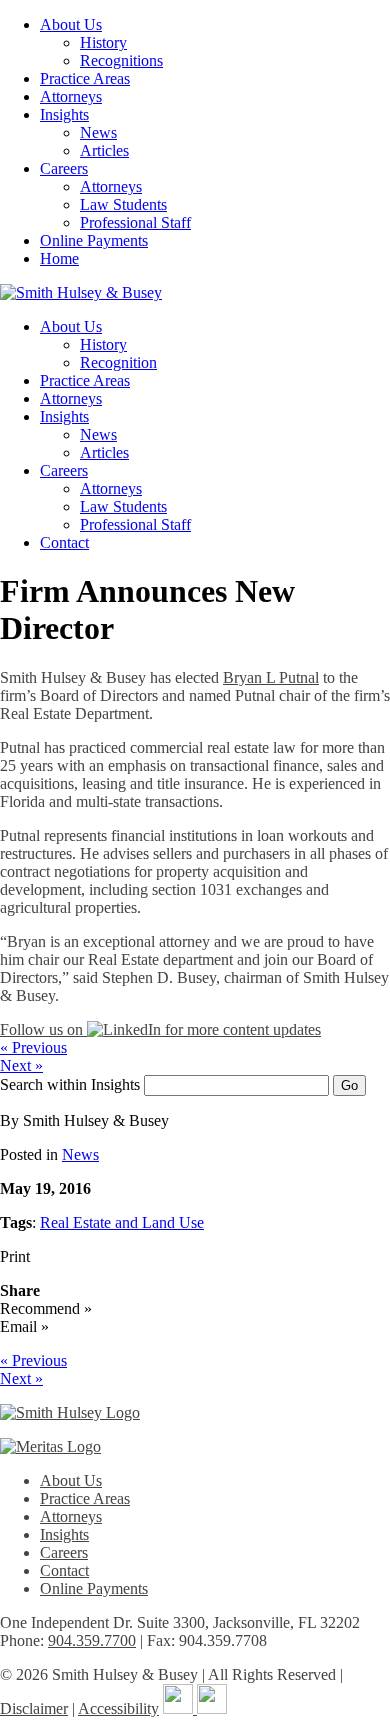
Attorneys (71, 96)
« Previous (33, 1047)
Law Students (123, 204)
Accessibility (118, 1708)
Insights (64, 114)
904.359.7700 (92, 1640)
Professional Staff (135, 222)
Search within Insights (70, 1084)
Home (59, 258)
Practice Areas (85, 78)
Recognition (118, 362)
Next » (21, 1065)
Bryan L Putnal (271, 677)
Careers (64, 168)
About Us (71, 24)
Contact (64, 542)
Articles (104, 150)
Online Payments (94, 240)
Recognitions (121, 60)
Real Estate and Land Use (122, 1222)
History (103, 42)
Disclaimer (34, 1708)
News (98, 132)
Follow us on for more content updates (160, 1029)
